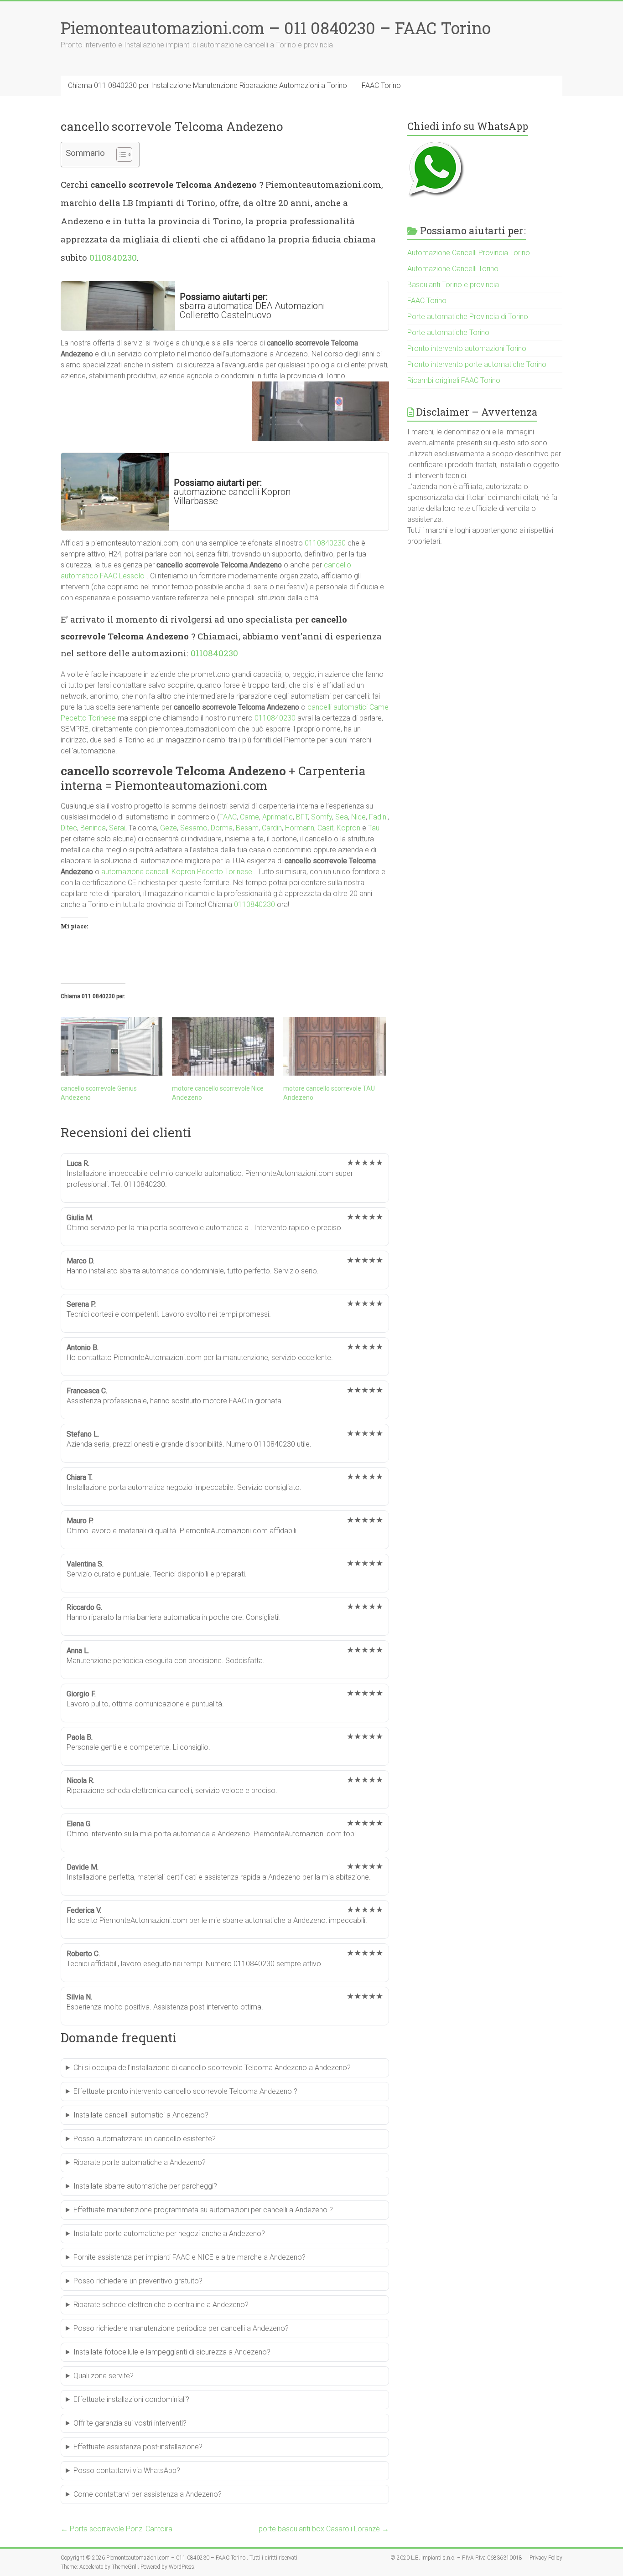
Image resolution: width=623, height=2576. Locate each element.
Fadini (378, 817)
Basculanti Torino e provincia (453, 285)
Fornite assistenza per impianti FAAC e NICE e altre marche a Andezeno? (189, 2257)
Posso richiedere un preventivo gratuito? (138, 2281)
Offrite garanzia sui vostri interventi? (130, 2423)
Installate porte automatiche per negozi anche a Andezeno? (169, 2233)
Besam (247, 828)
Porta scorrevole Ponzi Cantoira (117, 2529)
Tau (374, 828)
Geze (169, 828)
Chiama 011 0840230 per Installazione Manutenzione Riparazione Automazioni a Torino (208, 85)
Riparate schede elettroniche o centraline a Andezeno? (161, 2305)
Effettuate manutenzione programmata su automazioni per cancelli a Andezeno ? (203, 2210)
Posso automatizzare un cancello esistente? (145, 2139)
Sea (342, 817)
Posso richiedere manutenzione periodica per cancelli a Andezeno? (181, 2328)
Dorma (222, 828)
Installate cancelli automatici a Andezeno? (141, 2115)
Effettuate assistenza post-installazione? (138, 2447)
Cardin (272, 828)
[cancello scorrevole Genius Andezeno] (112, 1046)
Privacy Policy (546, 2558)
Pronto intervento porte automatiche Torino (477, 364)
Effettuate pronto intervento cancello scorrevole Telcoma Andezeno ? (185, 2091)
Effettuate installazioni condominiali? (131, 2399)
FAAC (228, 817)
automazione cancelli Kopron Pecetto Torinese (177, 872)
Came (249, 817)
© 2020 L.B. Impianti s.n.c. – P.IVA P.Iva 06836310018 (456, 2558)
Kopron (348, 828)
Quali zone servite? (104, 2376)
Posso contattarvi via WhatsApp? (127, 2470)
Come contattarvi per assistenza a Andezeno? (148, 2494)
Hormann (300, 828)
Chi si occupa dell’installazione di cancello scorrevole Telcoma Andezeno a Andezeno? (212, 2068)
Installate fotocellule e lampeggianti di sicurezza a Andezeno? (172, 2352)
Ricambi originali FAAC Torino (454, 380)
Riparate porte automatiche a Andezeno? (140, 2162)
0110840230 (113, 257)
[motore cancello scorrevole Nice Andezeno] (223, 1046)
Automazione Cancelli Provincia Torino (469, 253)
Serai (117, 828)
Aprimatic (278, 817)
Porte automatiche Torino (448, 332)
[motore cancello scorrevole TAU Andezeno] (334, 1046)
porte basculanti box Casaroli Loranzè (324, 2529)
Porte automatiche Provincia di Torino (468, 317)
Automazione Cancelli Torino (453, 269)
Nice (358, 817)
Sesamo (194, 828)
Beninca (93, 828)
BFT (302, 817)
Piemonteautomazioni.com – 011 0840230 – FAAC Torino (276, 28)
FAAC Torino (381, 85)
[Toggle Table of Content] (120, 155)
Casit (325, 828)
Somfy (322, 817)
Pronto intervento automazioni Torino (467, 348)
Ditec (69, 828)
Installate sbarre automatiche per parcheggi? (145, 2186)
